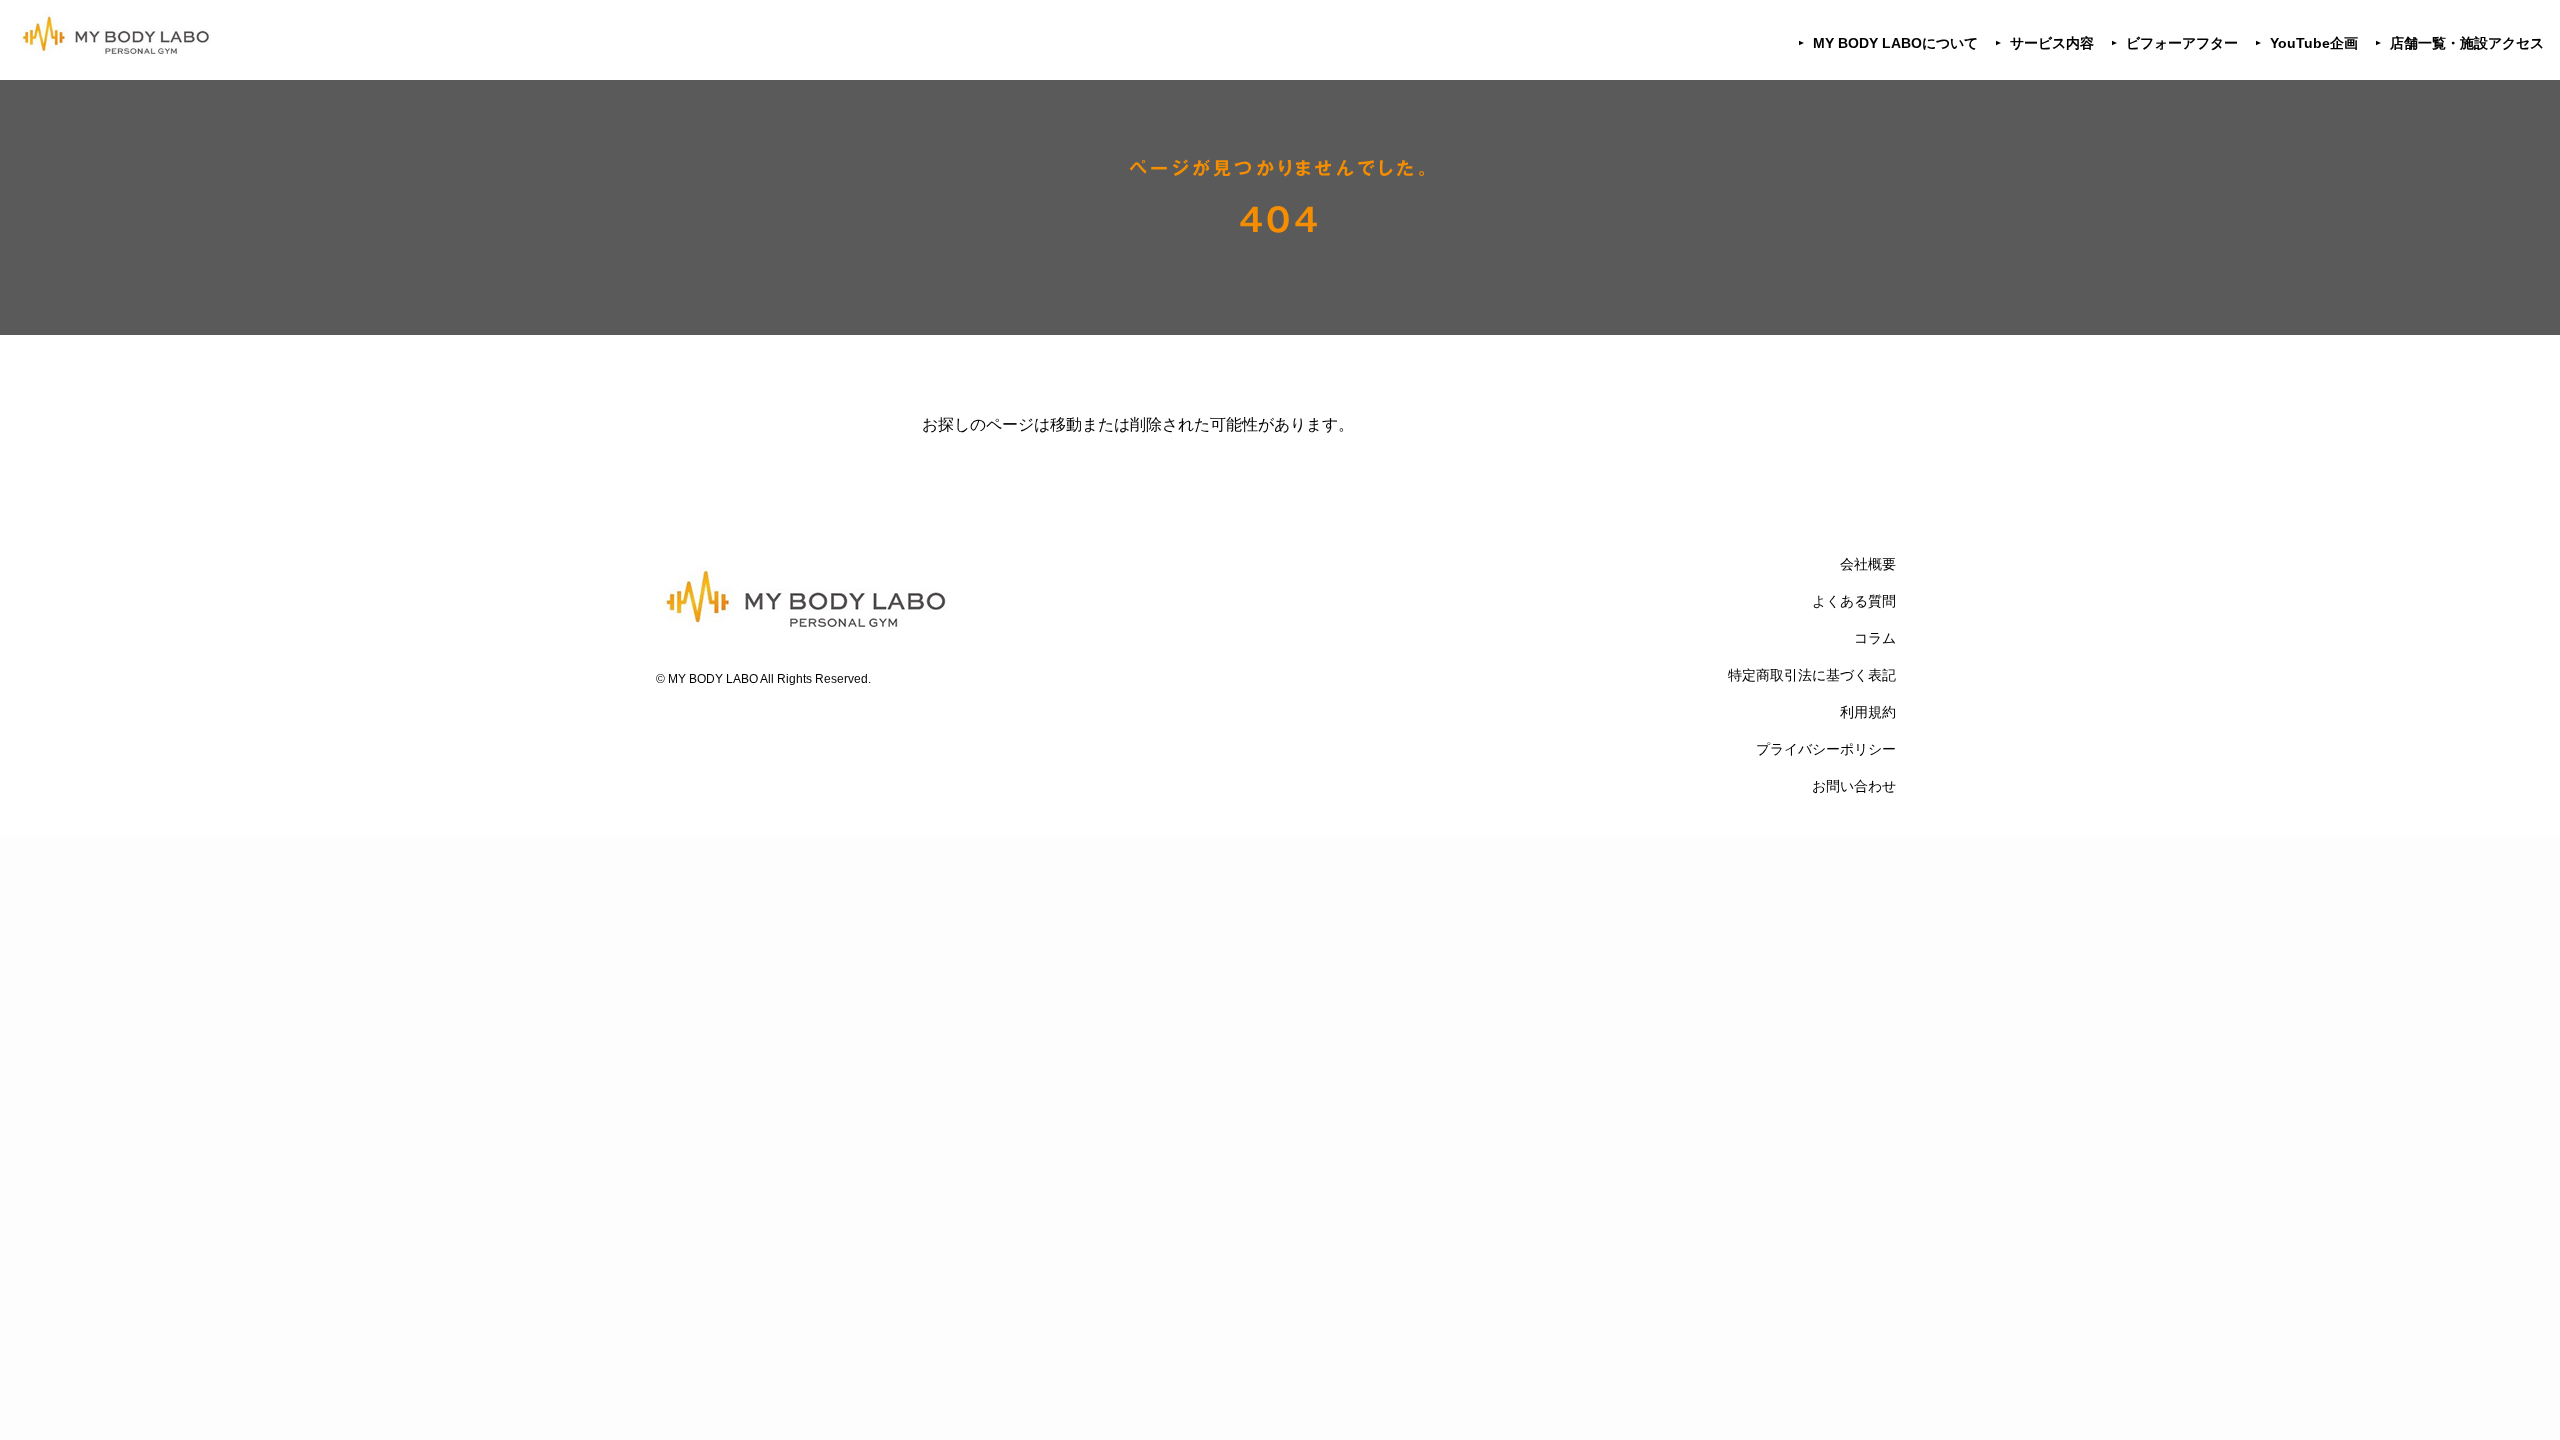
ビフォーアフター (2182, 43)
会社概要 (1868, 564)
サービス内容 (2052, 43)
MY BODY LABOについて (1895, 43)
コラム (1875, 638)
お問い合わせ (1854, 786)
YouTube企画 (2314, 43)
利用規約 (1868, 712)
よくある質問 (1854, 601)
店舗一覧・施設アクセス (2467, 43)
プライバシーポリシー (1826, 749)
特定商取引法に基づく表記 (1812, 675)
